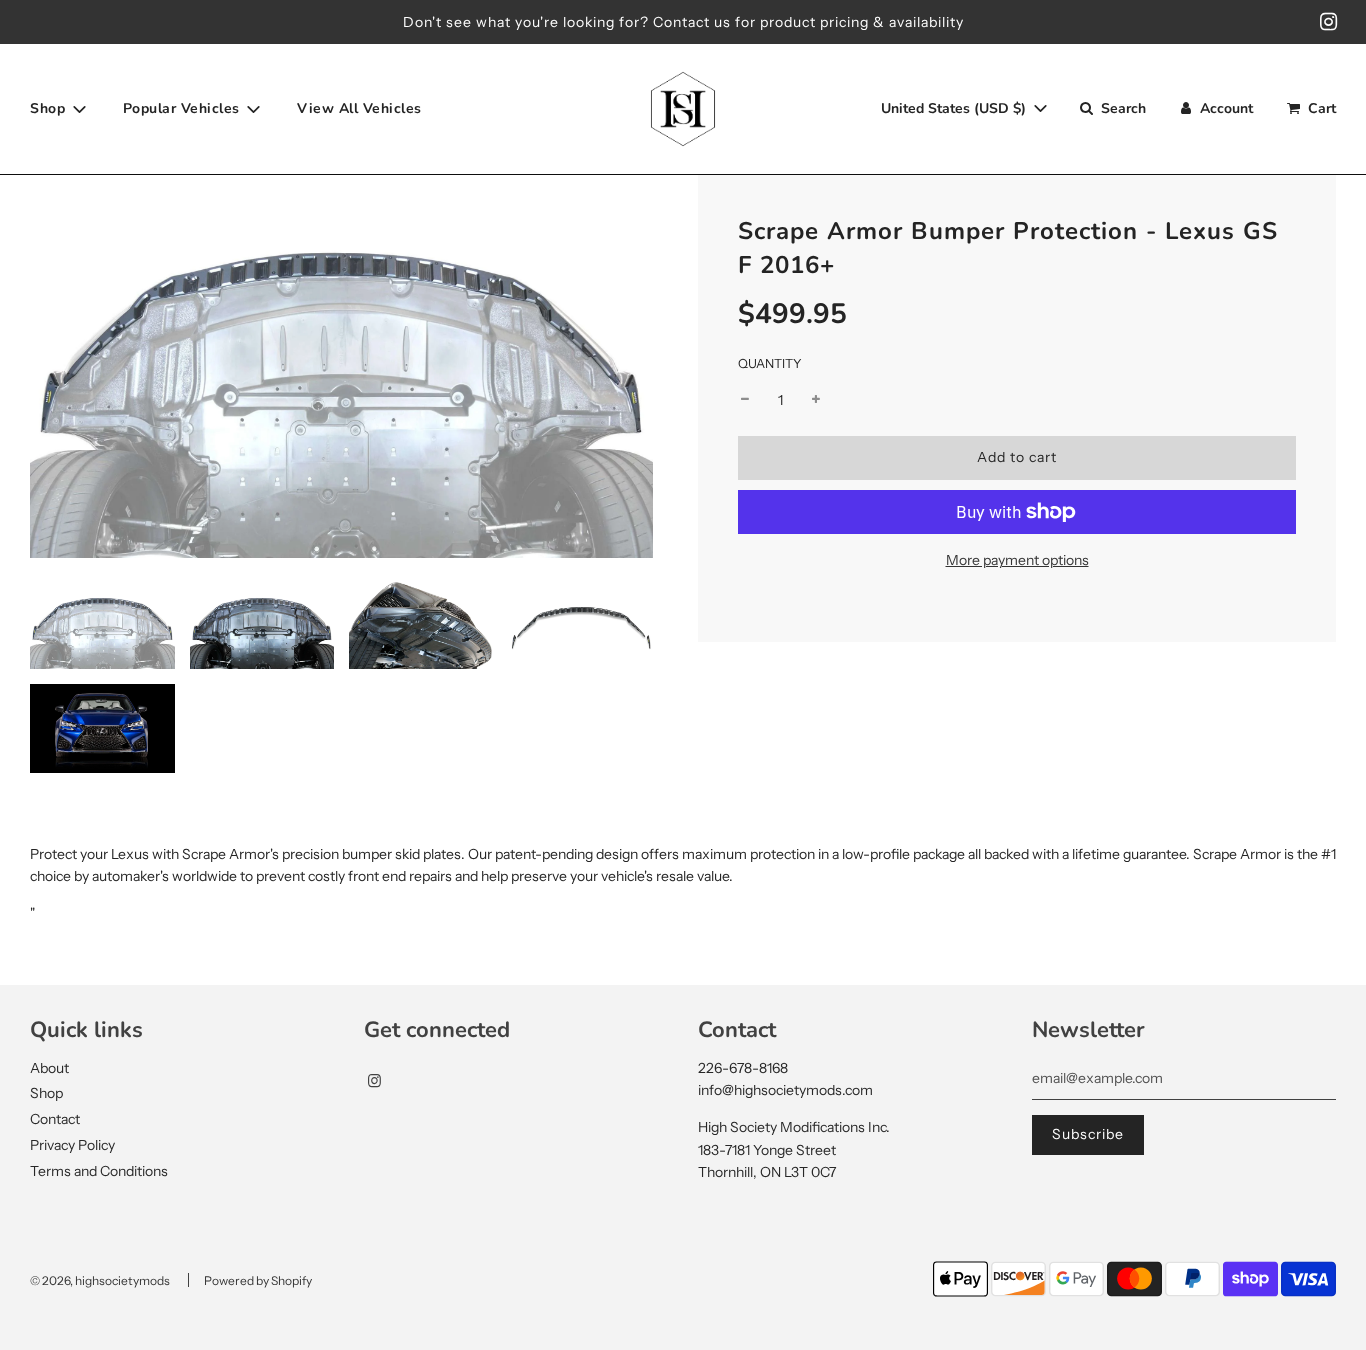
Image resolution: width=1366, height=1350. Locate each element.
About (49, 1068)
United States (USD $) (955, 108)
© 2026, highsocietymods (100, 1280)
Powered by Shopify (258, 1280)
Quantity (770, 362)
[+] (816, 399)
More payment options (1017, 560)
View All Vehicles (359, 108)
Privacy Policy (72, 1145)
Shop (46, 1093)
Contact (55, 1119)
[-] (745, 399)
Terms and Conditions (99, 1171)
